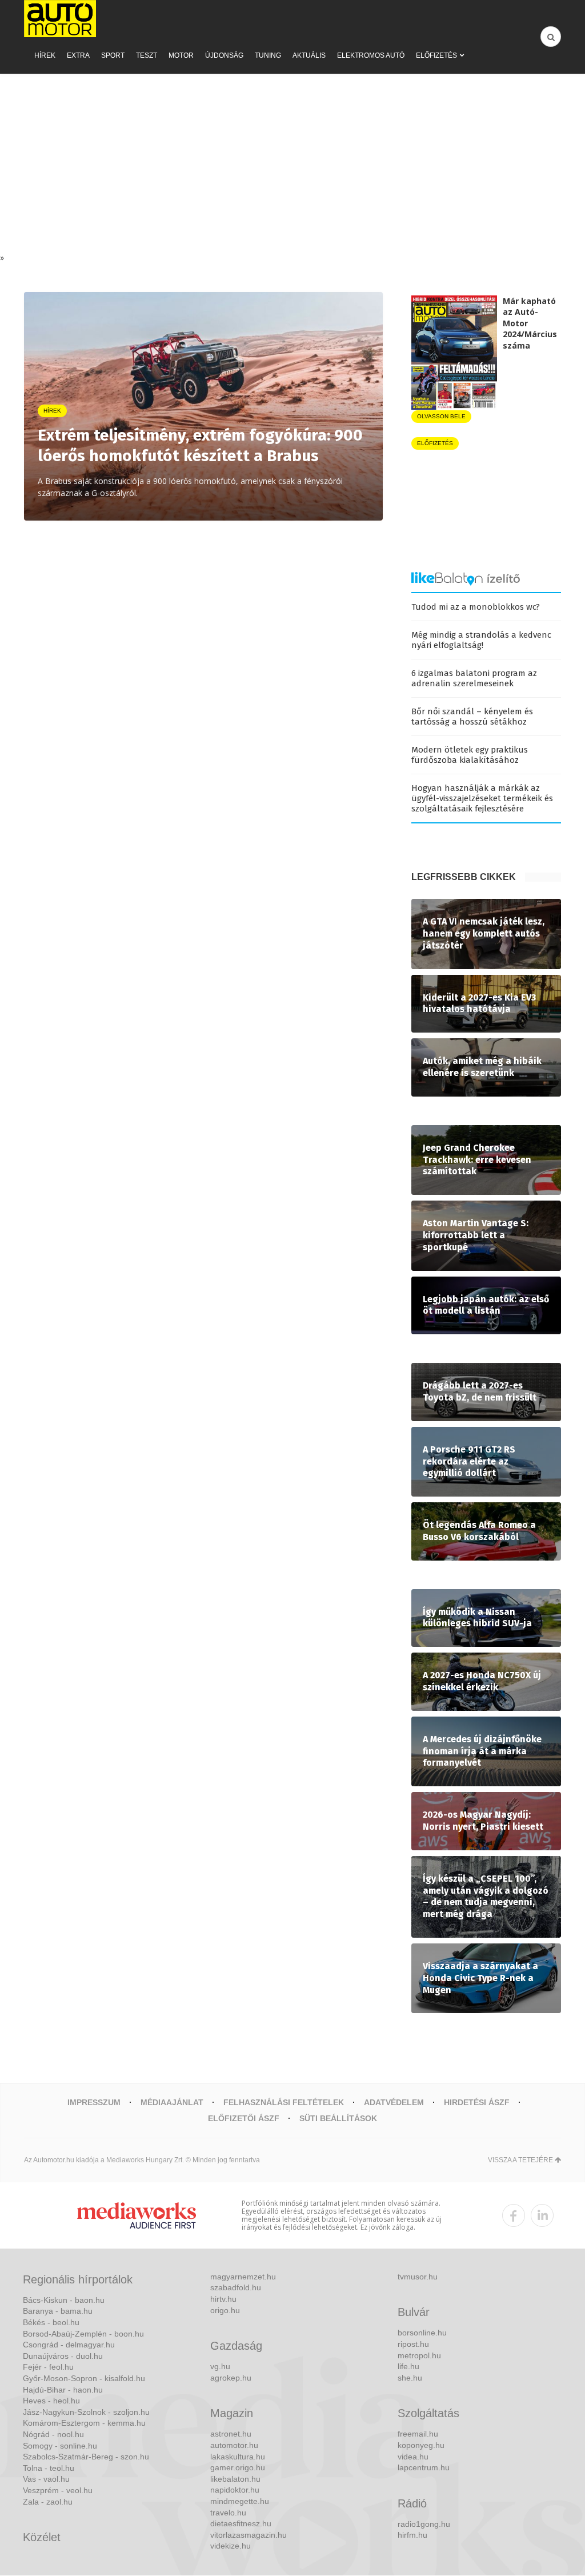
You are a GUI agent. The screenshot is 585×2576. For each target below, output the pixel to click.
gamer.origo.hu (238, 2467)
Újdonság (224, 55)
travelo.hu (228, 2513)
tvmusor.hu (418, 2277)
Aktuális (309, 55)
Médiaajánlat (172, 2102)
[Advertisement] (292, 166)
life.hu (408, 2366)
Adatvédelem (394, 2102)
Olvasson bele (441, 416)
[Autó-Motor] (60, 19)
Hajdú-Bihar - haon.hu (63, 2390)
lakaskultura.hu (238, 2457)
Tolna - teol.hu (49, 2468)
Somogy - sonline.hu (60, 2446)
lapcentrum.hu (424, 2467)
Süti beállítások (338, 2118)
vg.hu (220, 2366)
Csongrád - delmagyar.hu (69, 2345)
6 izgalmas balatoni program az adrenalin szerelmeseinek (474, 678)
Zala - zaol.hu (48, 2502)
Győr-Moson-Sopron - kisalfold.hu (84, 2378)
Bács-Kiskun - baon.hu (64, 2300)
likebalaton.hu (235, 2479)
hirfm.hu (412, 2535)
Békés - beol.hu (51, 2322)
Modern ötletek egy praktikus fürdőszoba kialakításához (470, 755)
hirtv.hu (223, 2299)
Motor (181, 55)
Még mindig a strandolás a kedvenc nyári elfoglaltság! (481, 640)
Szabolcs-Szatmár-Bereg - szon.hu (86, 2457)
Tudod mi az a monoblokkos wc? (476, 607)
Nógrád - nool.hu (53, 2434)
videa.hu (413, 2457)
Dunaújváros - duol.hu (63, 2356)
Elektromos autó (371, 55)
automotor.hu (234, 2445)
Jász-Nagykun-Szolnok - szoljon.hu (86, 2412)
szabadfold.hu (236, 2287)
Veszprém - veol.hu (58, 2490)
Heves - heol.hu (51, 2401)
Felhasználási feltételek (284, 2102)
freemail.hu (418, 2434)
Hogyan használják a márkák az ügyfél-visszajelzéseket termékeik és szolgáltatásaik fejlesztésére (482, 798)
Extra (78, 55)
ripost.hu (413, 2344)
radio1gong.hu (424, 2524)
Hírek (45, 55)
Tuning (268, 55)
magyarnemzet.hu (243, 2277)
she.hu (410, 2378)
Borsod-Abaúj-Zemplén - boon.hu (83, 2334)
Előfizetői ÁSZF (244, 2118)
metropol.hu (419, 2355)
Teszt (147, 55)
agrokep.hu (231, 2378)
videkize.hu (231, 2546)
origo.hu (225, 2310)
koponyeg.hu (421, 2445)
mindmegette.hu (240, 2501)
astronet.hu (231, 2434)
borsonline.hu (422, 2333)
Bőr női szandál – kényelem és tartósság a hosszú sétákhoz (472, 717)
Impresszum (94, 2102)
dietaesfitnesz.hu (241, 2523)
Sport (113, 55)
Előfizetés (436, 55)
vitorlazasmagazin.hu (249, 2535)
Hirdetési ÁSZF (477, 2102)
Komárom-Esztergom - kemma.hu (84, 2423)
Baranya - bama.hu (58, 2311)
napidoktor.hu (235, 2490)
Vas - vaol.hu (46, 2479)
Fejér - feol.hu (48, 2367)
